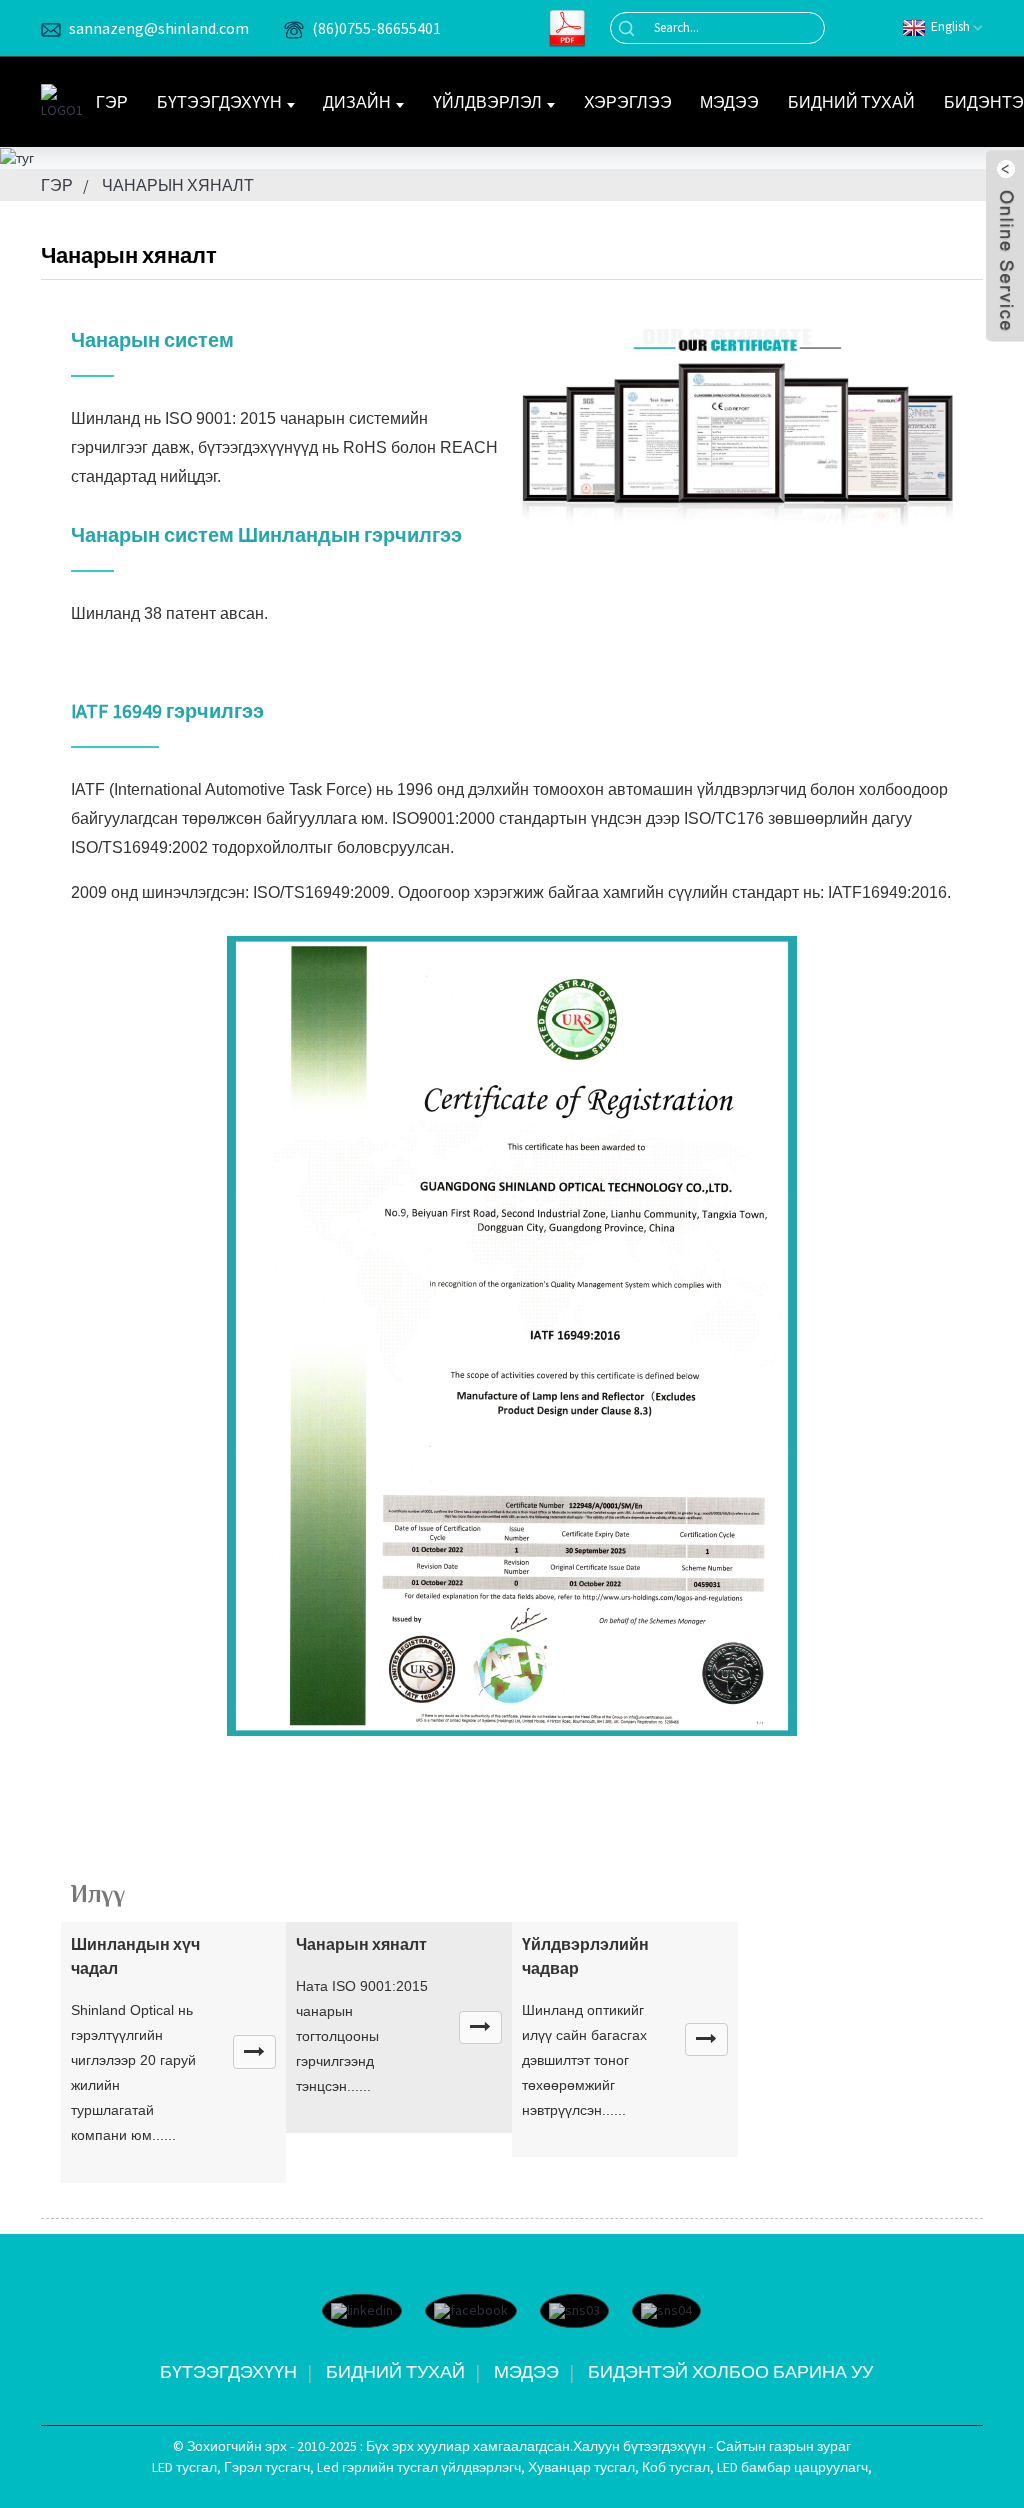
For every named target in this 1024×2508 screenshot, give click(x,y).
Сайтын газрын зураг (783, 2446)
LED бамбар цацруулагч (792, 2467)
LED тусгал (184, 2467)
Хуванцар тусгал (581, 2467)
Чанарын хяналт (178, 185)
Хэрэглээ (628, 102)
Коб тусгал (676, 2467)
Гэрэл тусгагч (267, 2467)
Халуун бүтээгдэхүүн (639, 2446)
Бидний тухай (851, 102)
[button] (254, 2052)
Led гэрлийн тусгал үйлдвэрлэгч (419, 2467)
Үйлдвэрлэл (487, 102)
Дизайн (357, 102)
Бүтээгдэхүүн (219, 102)
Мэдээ (729, 102)
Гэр (112, 102)
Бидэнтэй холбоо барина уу (730, 2371)
